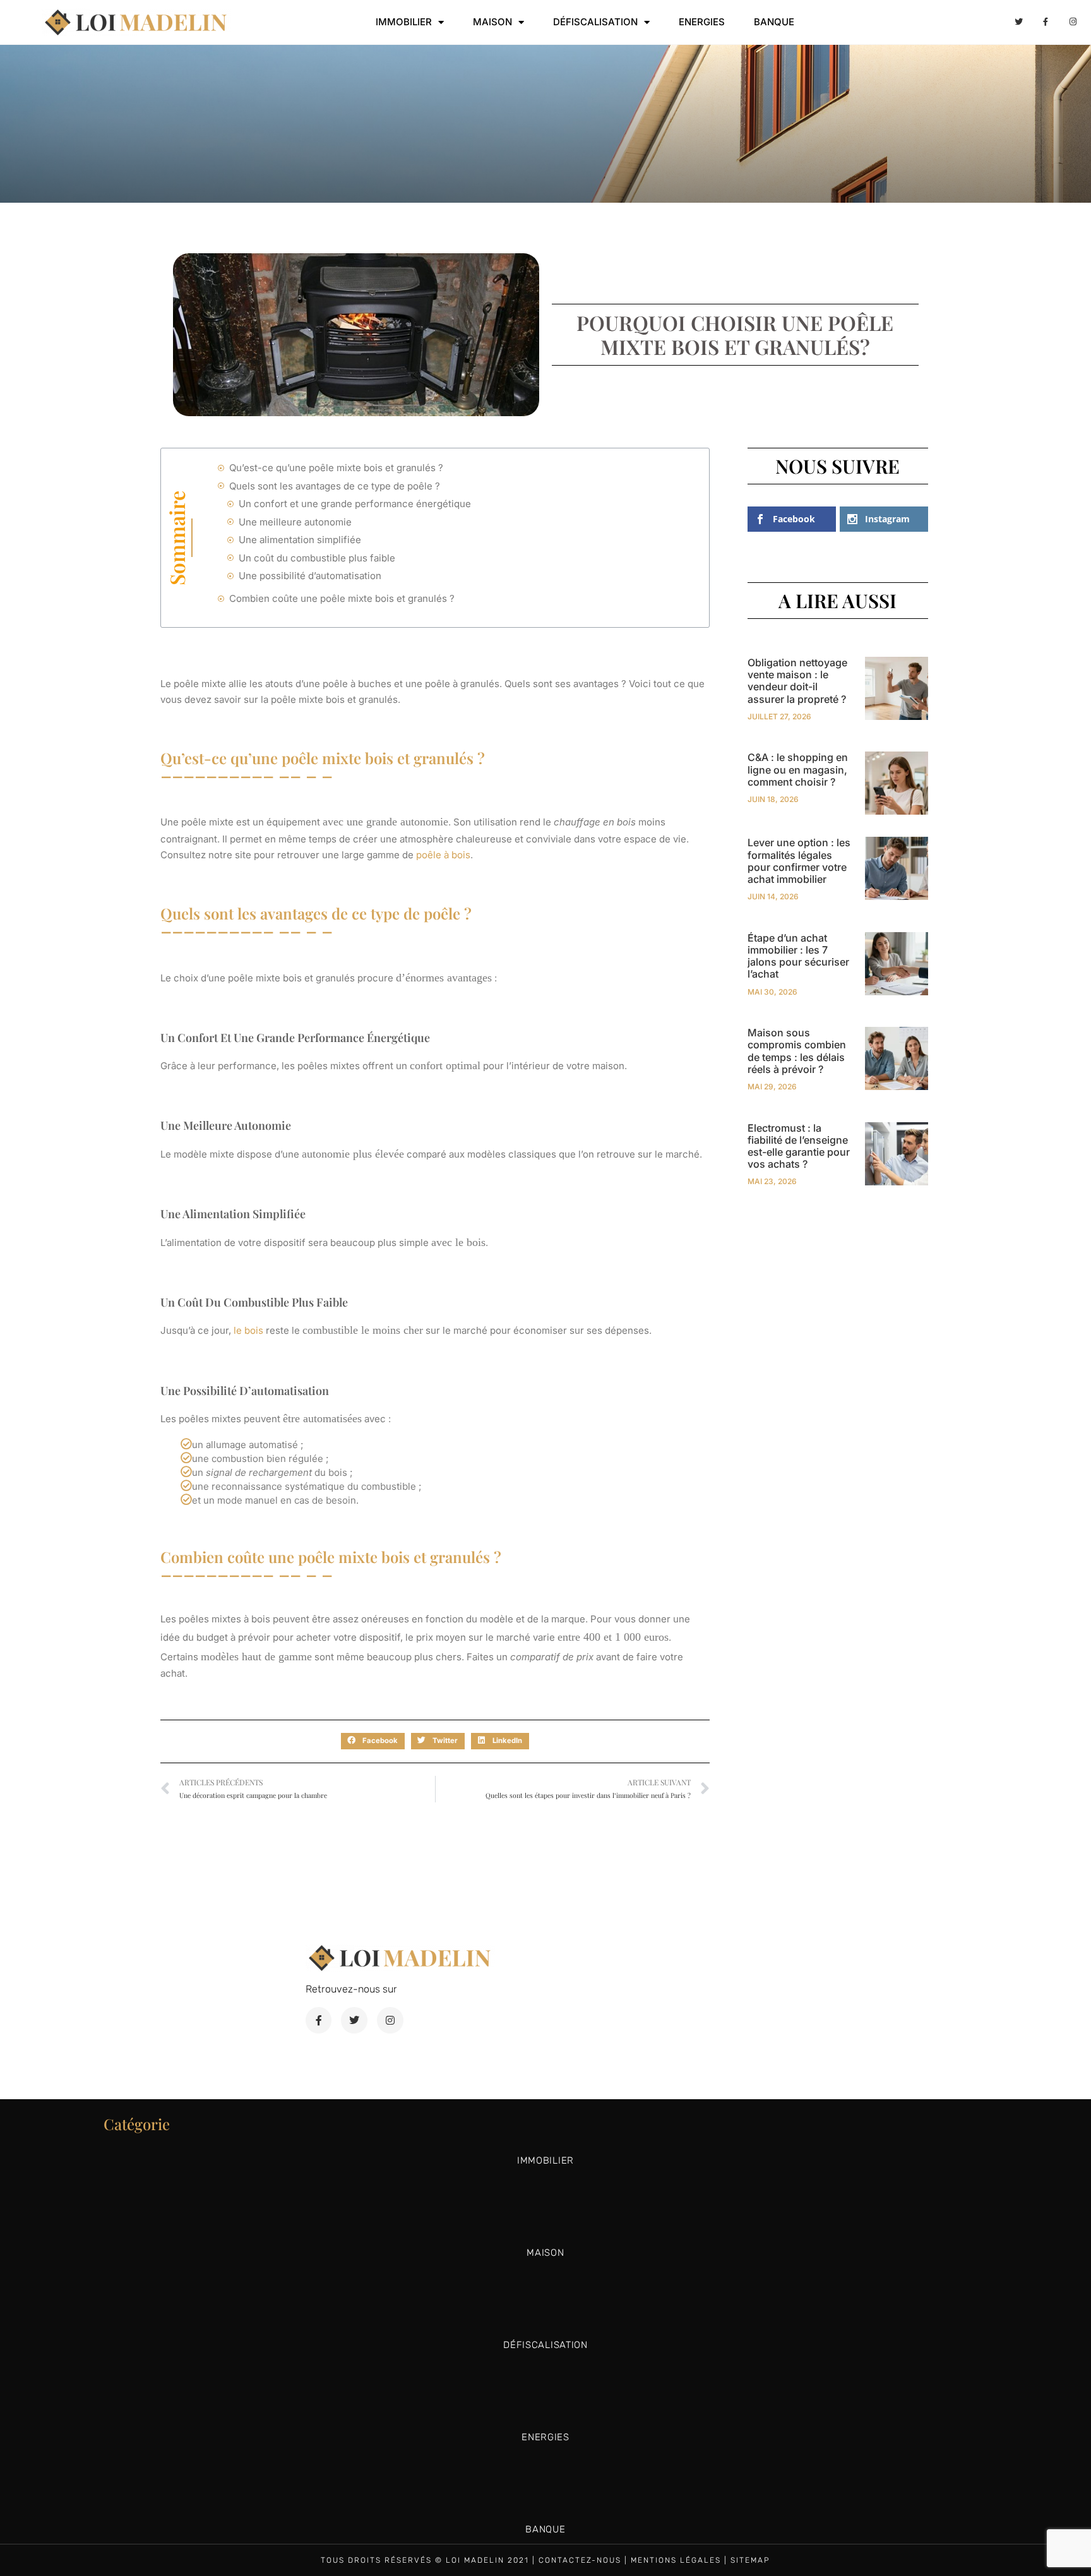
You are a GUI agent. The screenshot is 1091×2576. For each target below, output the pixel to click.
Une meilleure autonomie (295, 522)
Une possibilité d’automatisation (310, 576)
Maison (492, 22)
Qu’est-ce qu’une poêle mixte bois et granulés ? (336, 468)
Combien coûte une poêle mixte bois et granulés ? (342, 598)
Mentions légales (676, 2560)
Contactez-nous (580, 2560)
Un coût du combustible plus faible (317, 558)
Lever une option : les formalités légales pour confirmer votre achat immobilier (799, 861)
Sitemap (750, 2560)
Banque (774, 22)
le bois (250, 1330)
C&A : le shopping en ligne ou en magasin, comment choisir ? (798, 769)
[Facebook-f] (1046, 22)
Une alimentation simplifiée (301, 540)
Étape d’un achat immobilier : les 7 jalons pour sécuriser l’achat (798, 956)
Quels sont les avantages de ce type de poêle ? (336, 486)
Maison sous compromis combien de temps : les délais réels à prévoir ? (797, 1051)
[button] (373, 1741)
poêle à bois (443, 855)
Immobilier (404, 22)
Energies (702, 22)
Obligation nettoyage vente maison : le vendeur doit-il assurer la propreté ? (797, 681)
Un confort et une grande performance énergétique (356, 504)
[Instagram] (1073, 22)
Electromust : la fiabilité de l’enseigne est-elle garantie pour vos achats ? (799, 1146)
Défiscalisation (595, 22)
